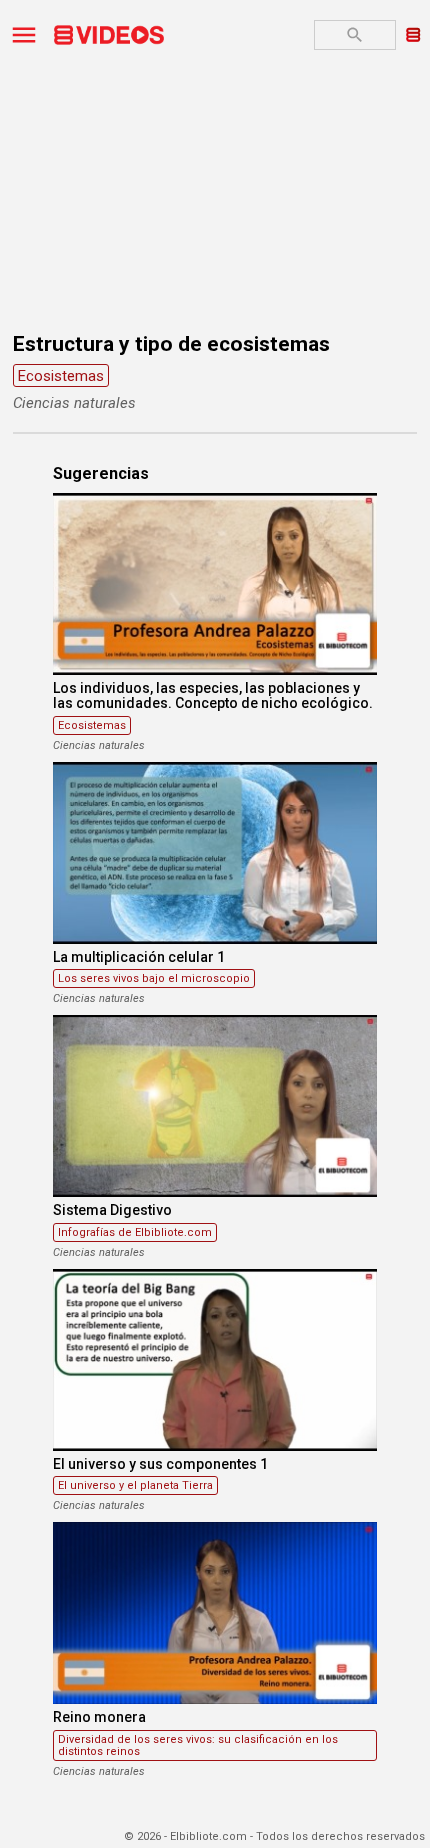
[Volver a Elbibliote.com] (413, 33)
